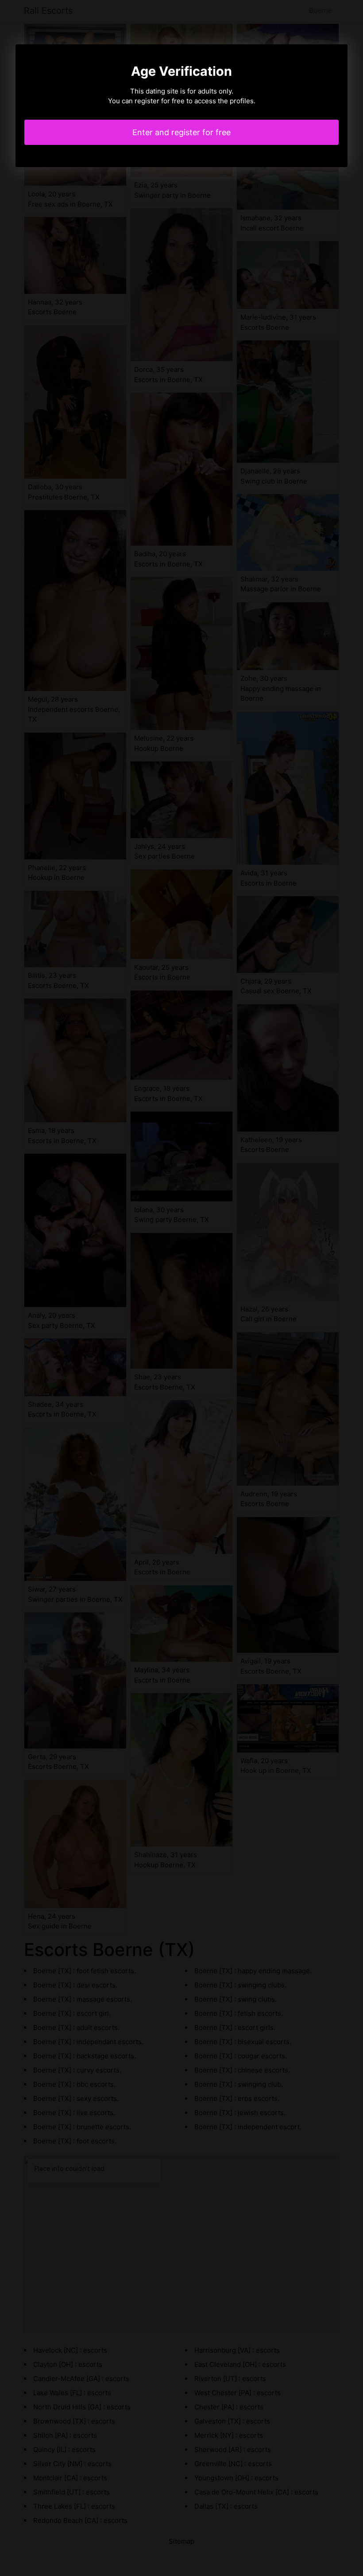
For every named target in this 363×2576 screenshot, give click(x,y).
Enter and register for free (181, 132)
